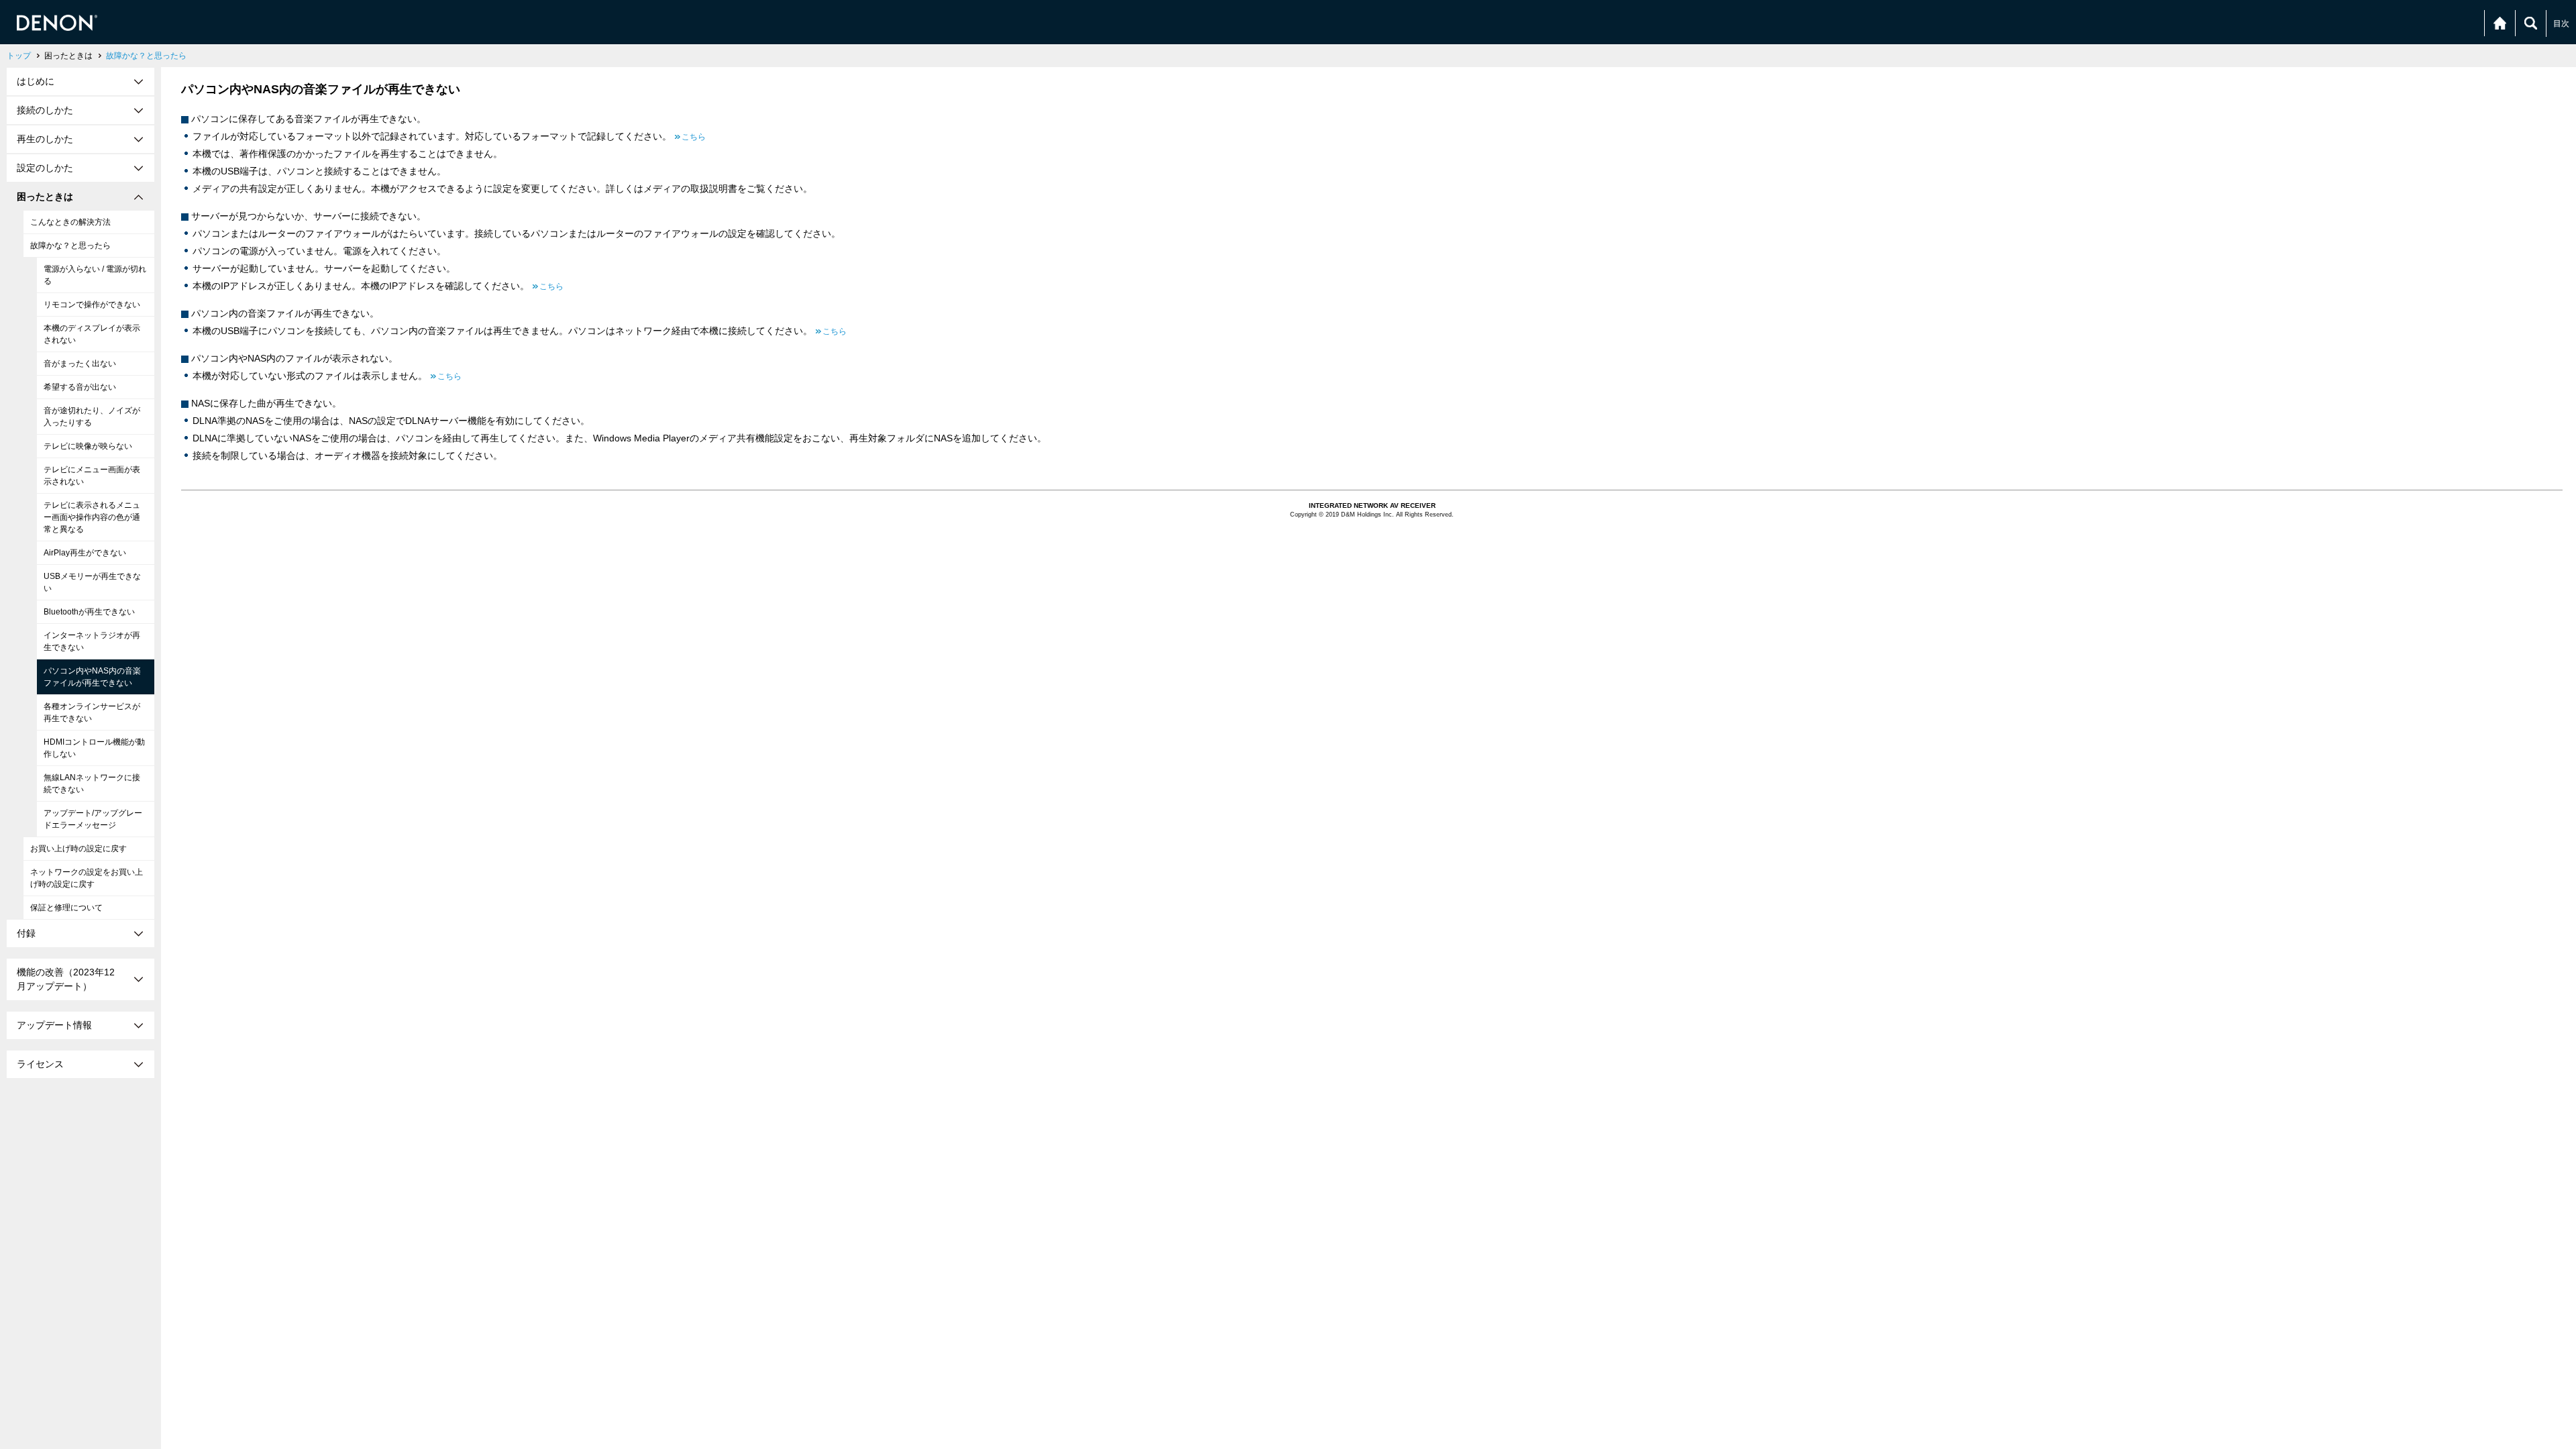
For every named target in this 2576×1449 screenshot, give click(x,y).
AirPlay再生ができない (85, 553)
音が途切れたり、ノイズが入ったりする (92, 417)
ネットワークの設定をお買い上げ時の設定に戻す (87, 878)
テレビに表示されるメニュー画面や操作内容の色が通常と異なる (92, 517)
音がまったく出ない (80, 364)
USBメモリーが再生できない (92, 582)
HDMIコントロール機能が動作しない (94, 748)
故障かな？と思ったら (146, 56)
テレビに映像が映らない (88, 446)
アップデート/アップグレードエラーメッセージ (93, 819)
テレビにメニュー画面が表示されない (92, 476)
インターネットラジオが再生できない (92, 641)
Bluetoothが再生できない (89, 612)
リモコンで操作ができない (92, 305)
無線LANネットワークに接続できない (92, 784)
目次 (2561, 23)
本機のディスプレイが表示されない (92, 334)
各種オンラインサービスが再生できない (92, 712)
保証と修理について (66, 908)
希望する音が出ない (80, 387)
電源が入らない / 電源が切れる (95, 275)
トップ (19, 56)
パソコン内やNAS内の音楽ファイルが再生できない (92, 677)
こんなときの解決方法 (70, 222)
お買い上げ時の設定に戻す (78, 849)
